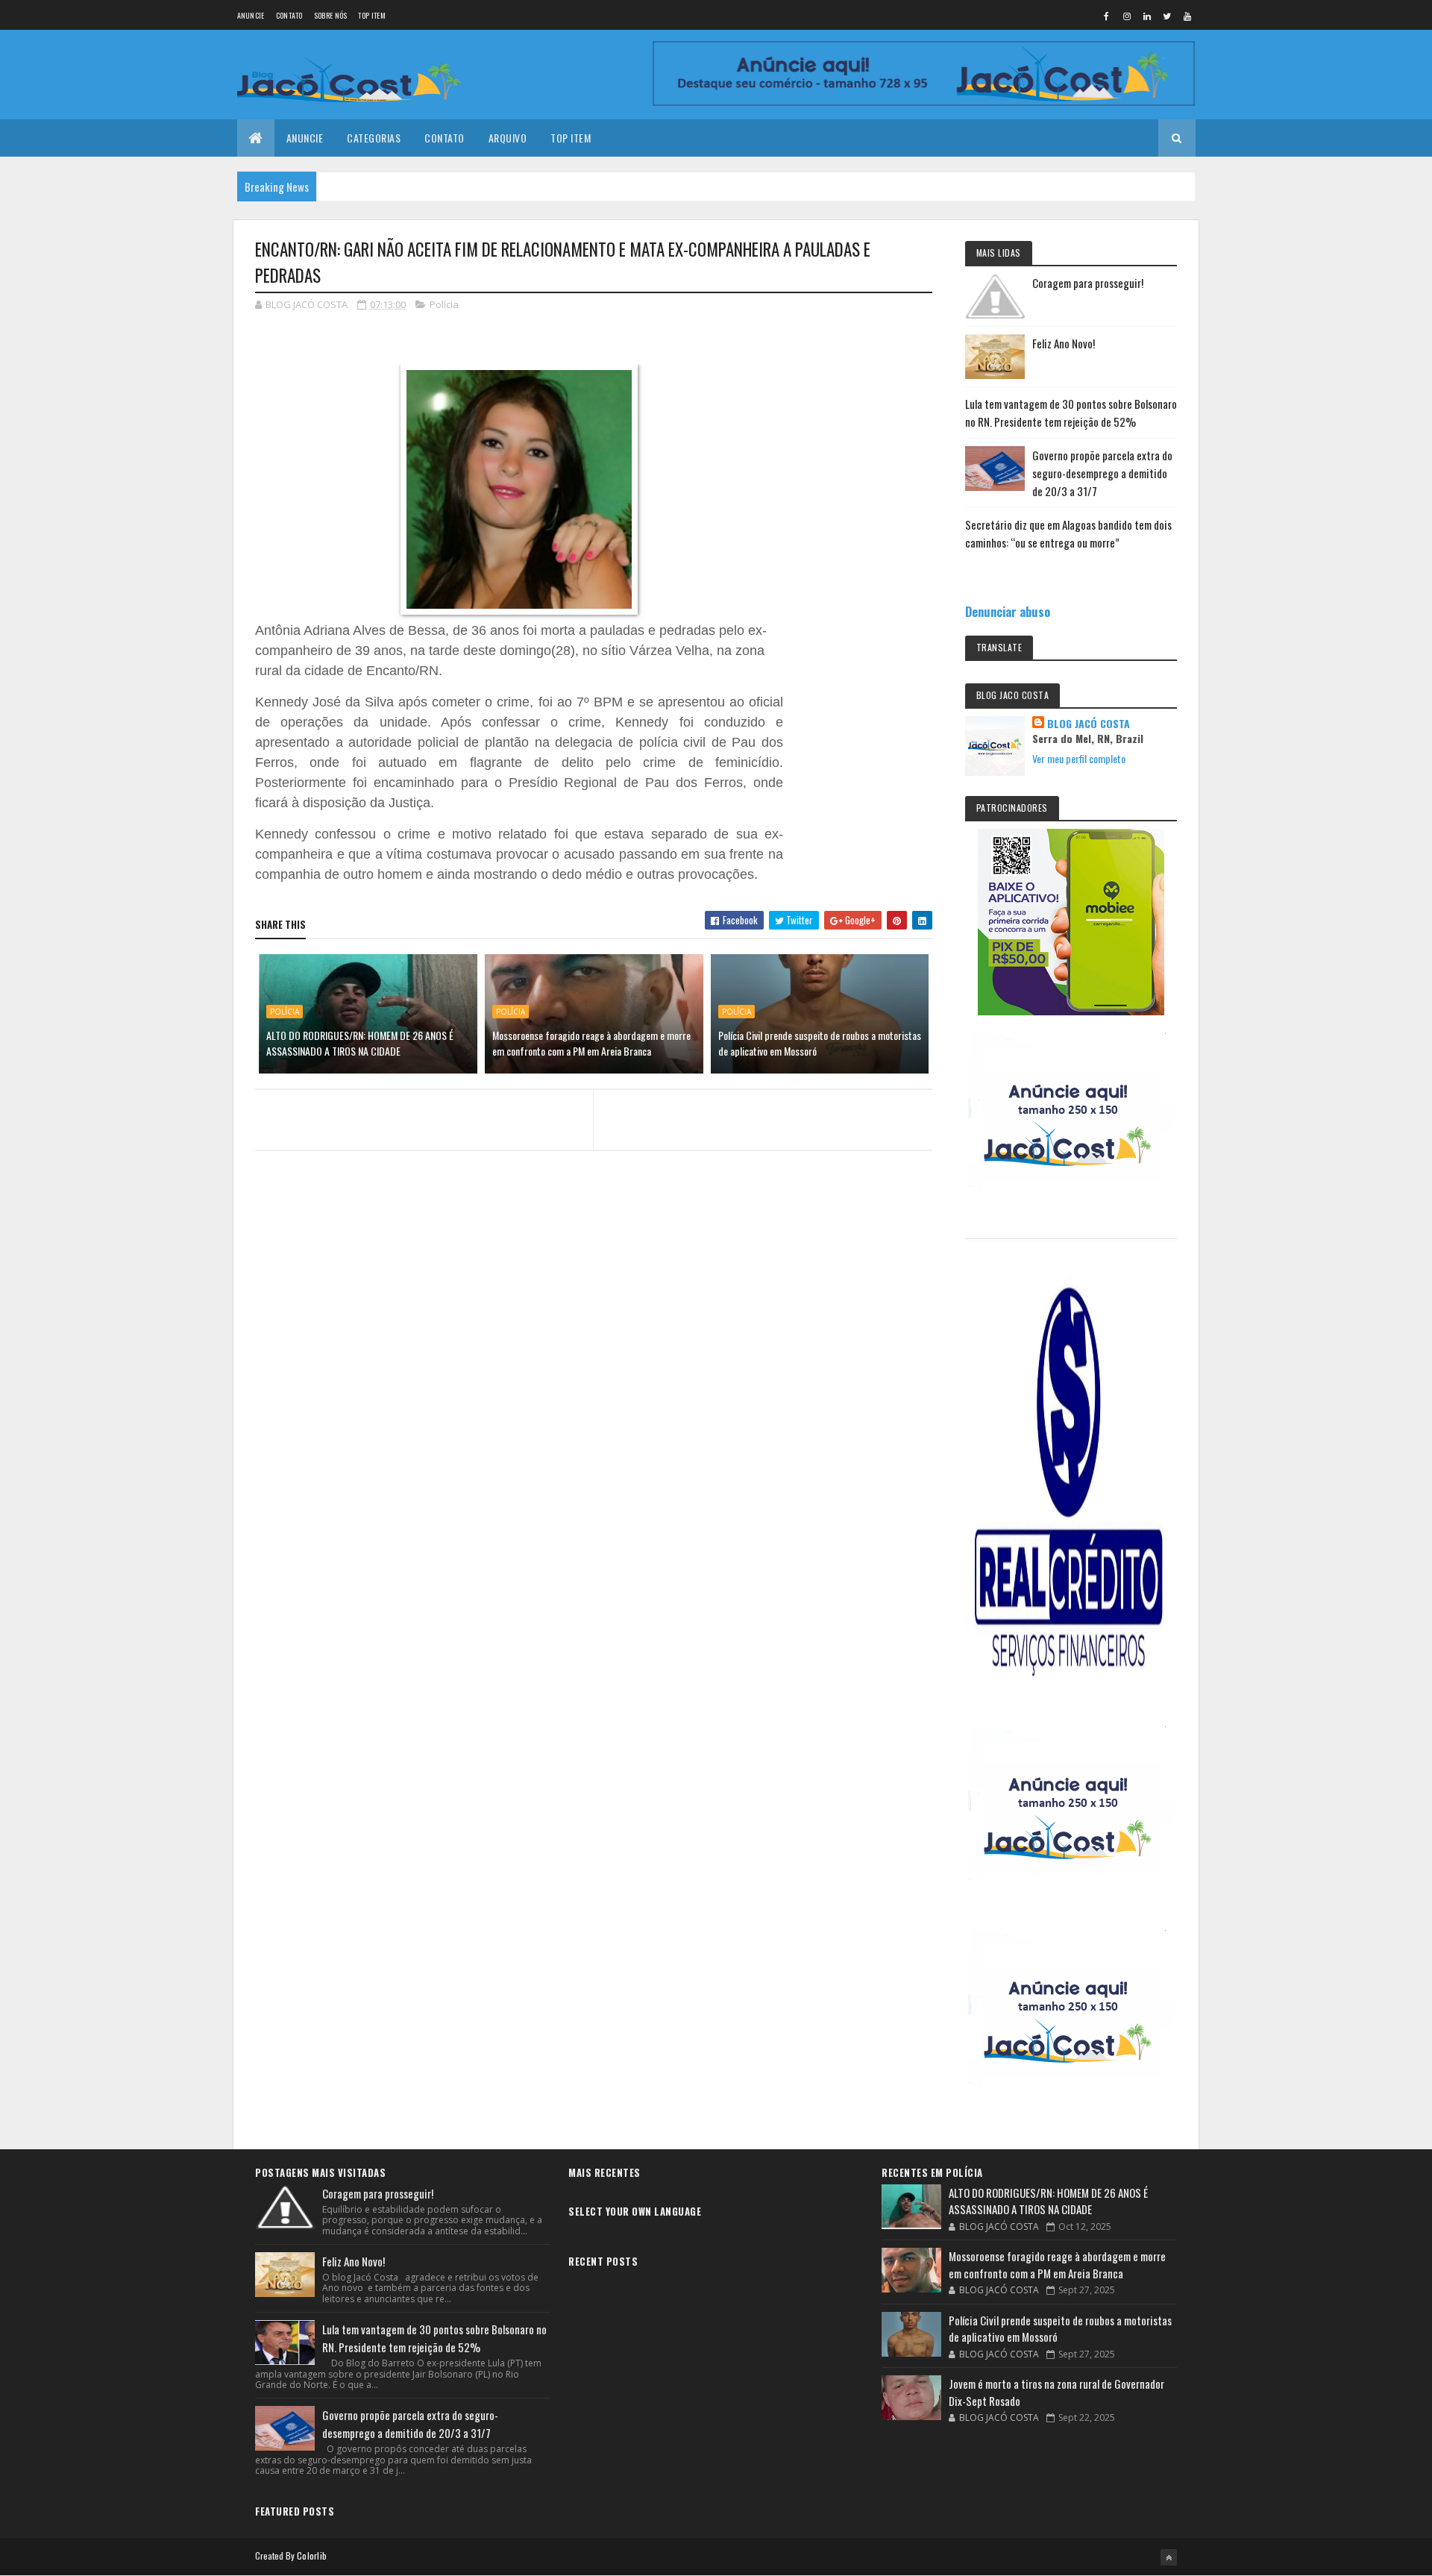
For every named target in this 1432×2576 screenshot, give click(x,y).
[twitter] (1167, 16)
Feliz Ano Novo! (1064, 343)
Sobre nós (331, 15)
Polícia (444, 304)
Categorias (374, 138)
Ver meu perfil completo (1079, 758)
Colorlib (312, 2555)
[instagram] (1127, 16)
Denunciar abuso (1008, 611)
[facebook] (1107, 16)
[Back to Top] (1169, 2557)
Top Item (371, 15)
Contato (289, 15)
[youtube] (1187, 16)
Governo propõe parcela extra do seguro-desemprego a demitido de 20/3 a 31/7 (1102, 473)
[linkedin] (1147, 16)
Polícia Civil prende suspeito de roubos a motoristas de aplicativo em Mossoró (820, 1043)
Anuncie (251, 15)
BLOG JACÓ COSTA (1089, 724)
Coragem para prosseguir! (1088, 283)
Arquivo (508, 138)
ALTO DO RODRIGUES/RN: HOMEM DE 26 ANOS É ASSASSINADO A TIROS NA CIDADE (360, 1043)
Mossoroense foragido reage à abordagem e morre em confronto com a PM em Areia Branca (591, 1043)
